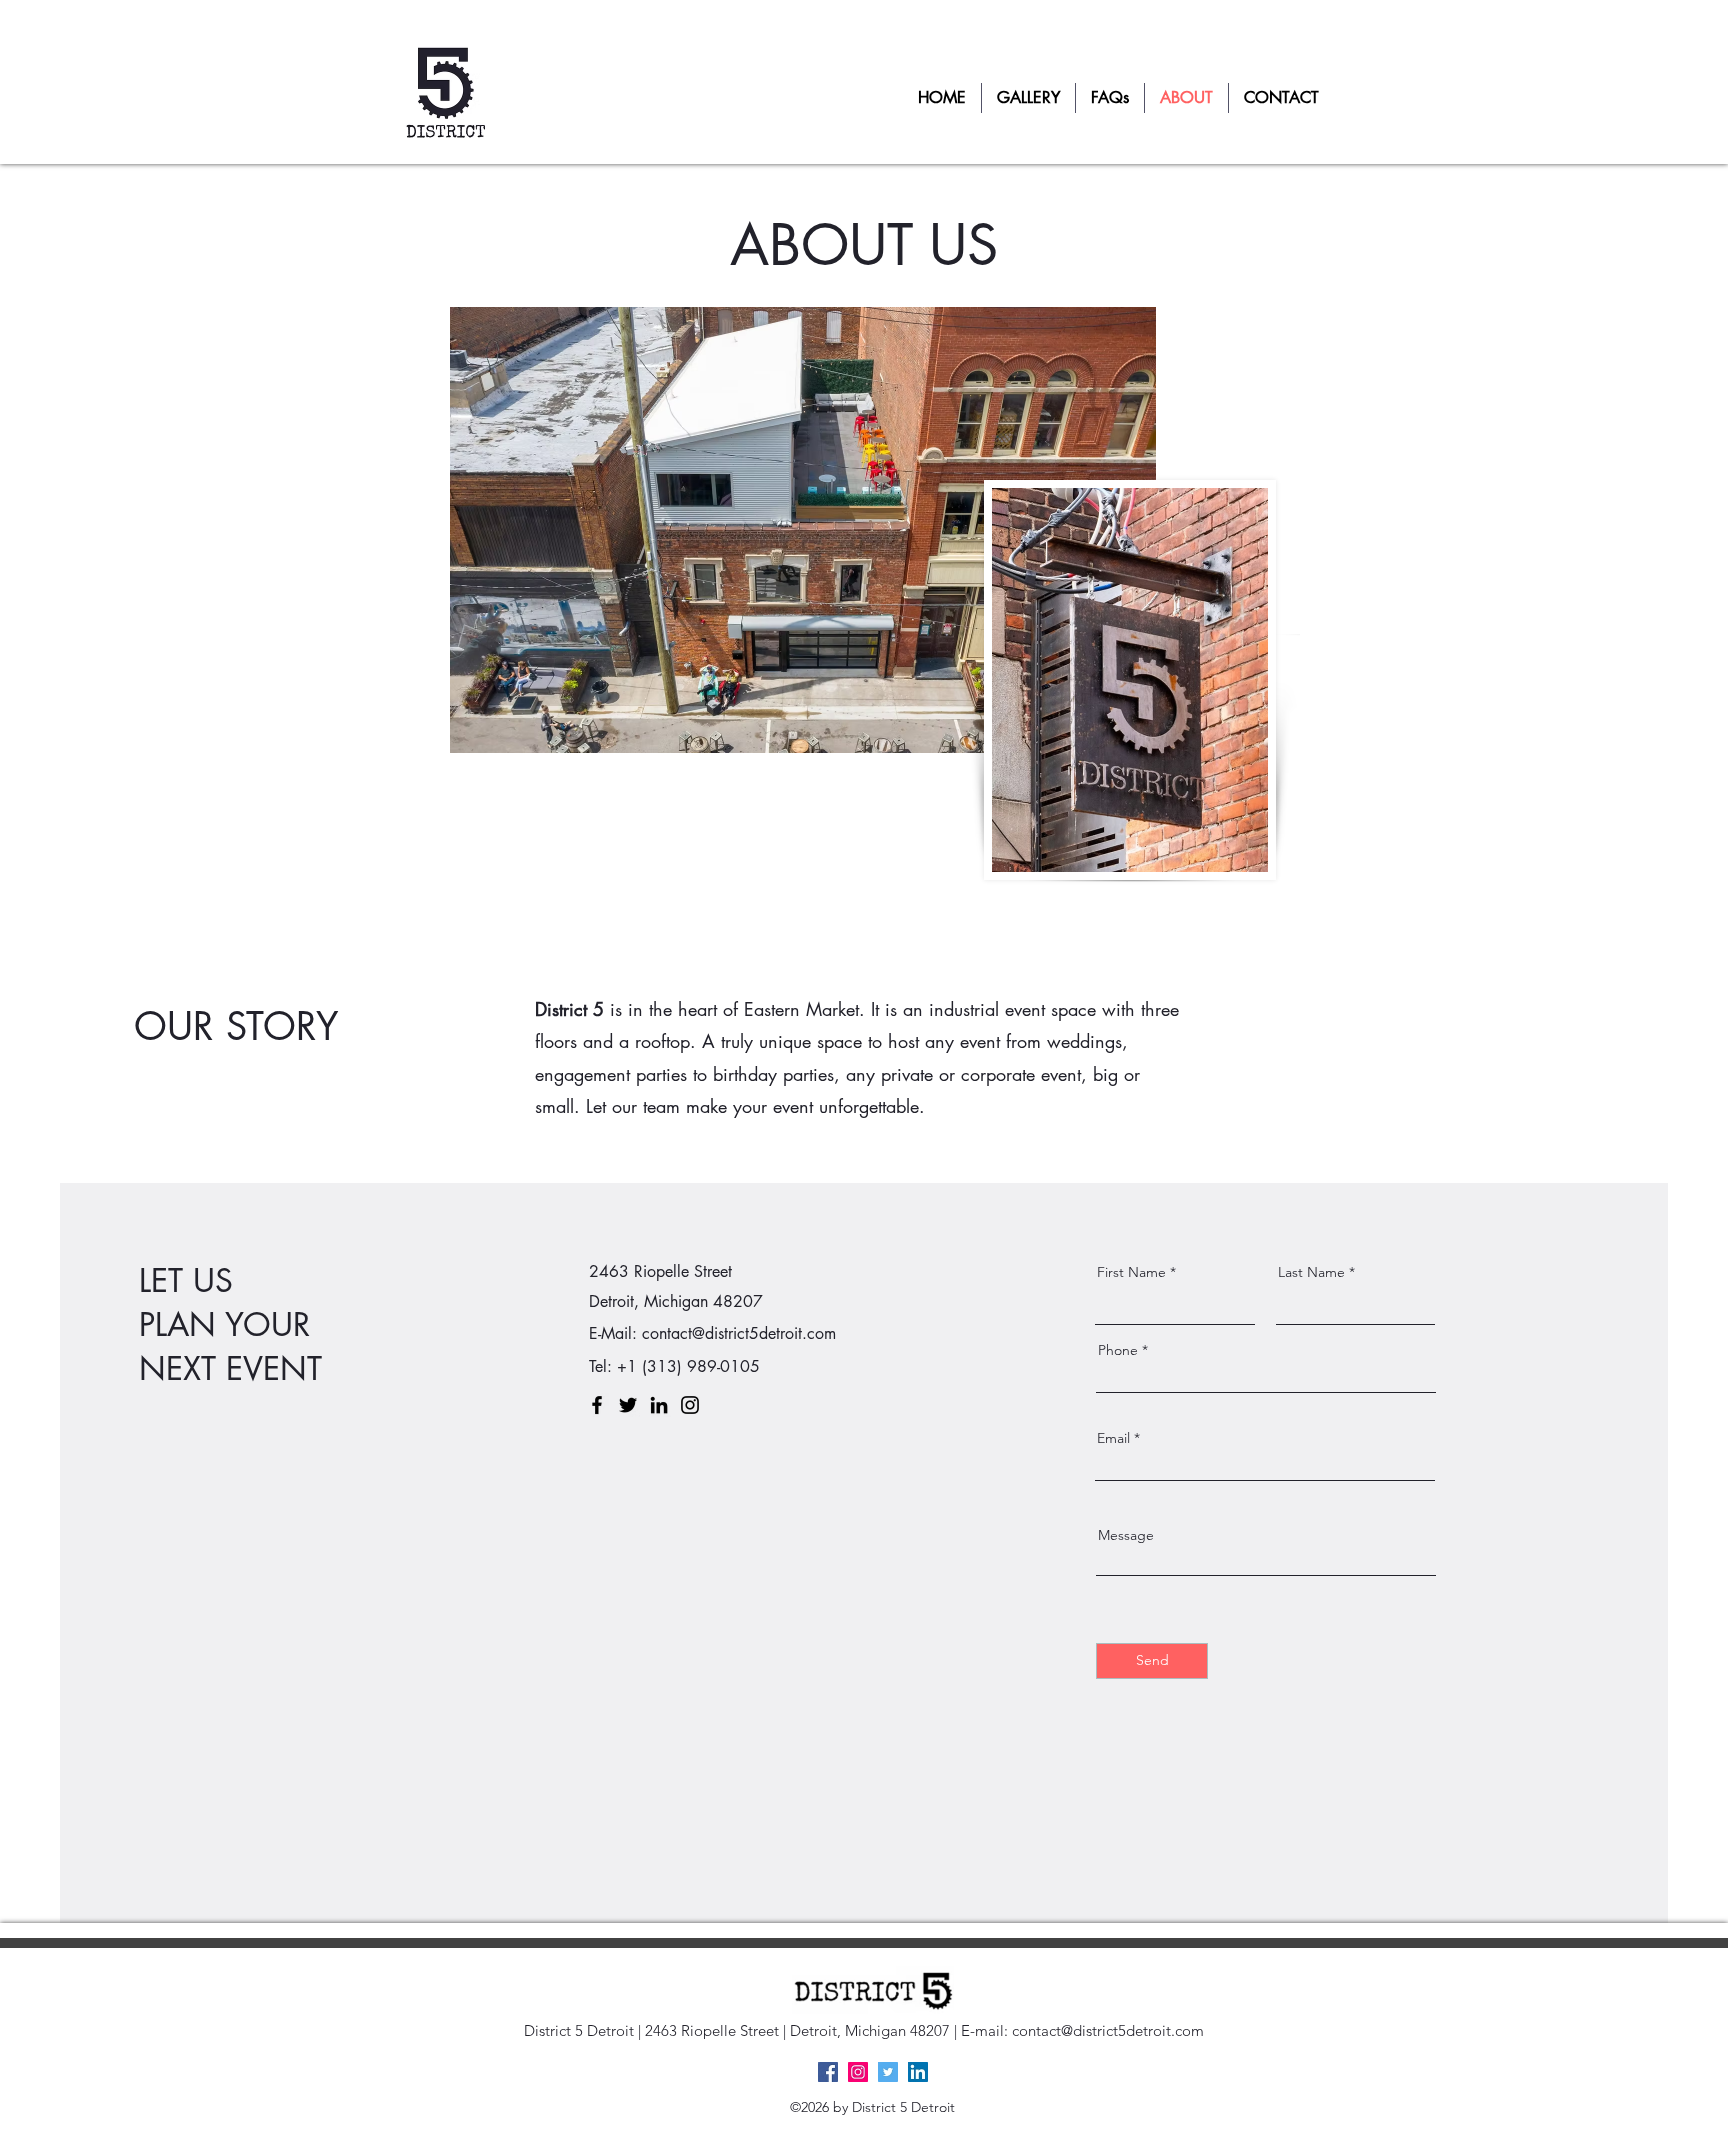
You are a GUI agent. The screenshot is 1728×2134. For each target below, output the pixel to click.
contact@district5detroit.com (739, 1333)
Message (1126, 1535)
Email (1113, 1438)
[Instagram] (690, 1405)
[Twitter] (628, 1405)
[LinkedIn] (659, 1405)
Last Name (1311, 1272)
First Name (1131, 1272)
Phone (1118, 1350)
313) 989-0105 (703, 1366)
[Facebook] (597, 1405)
